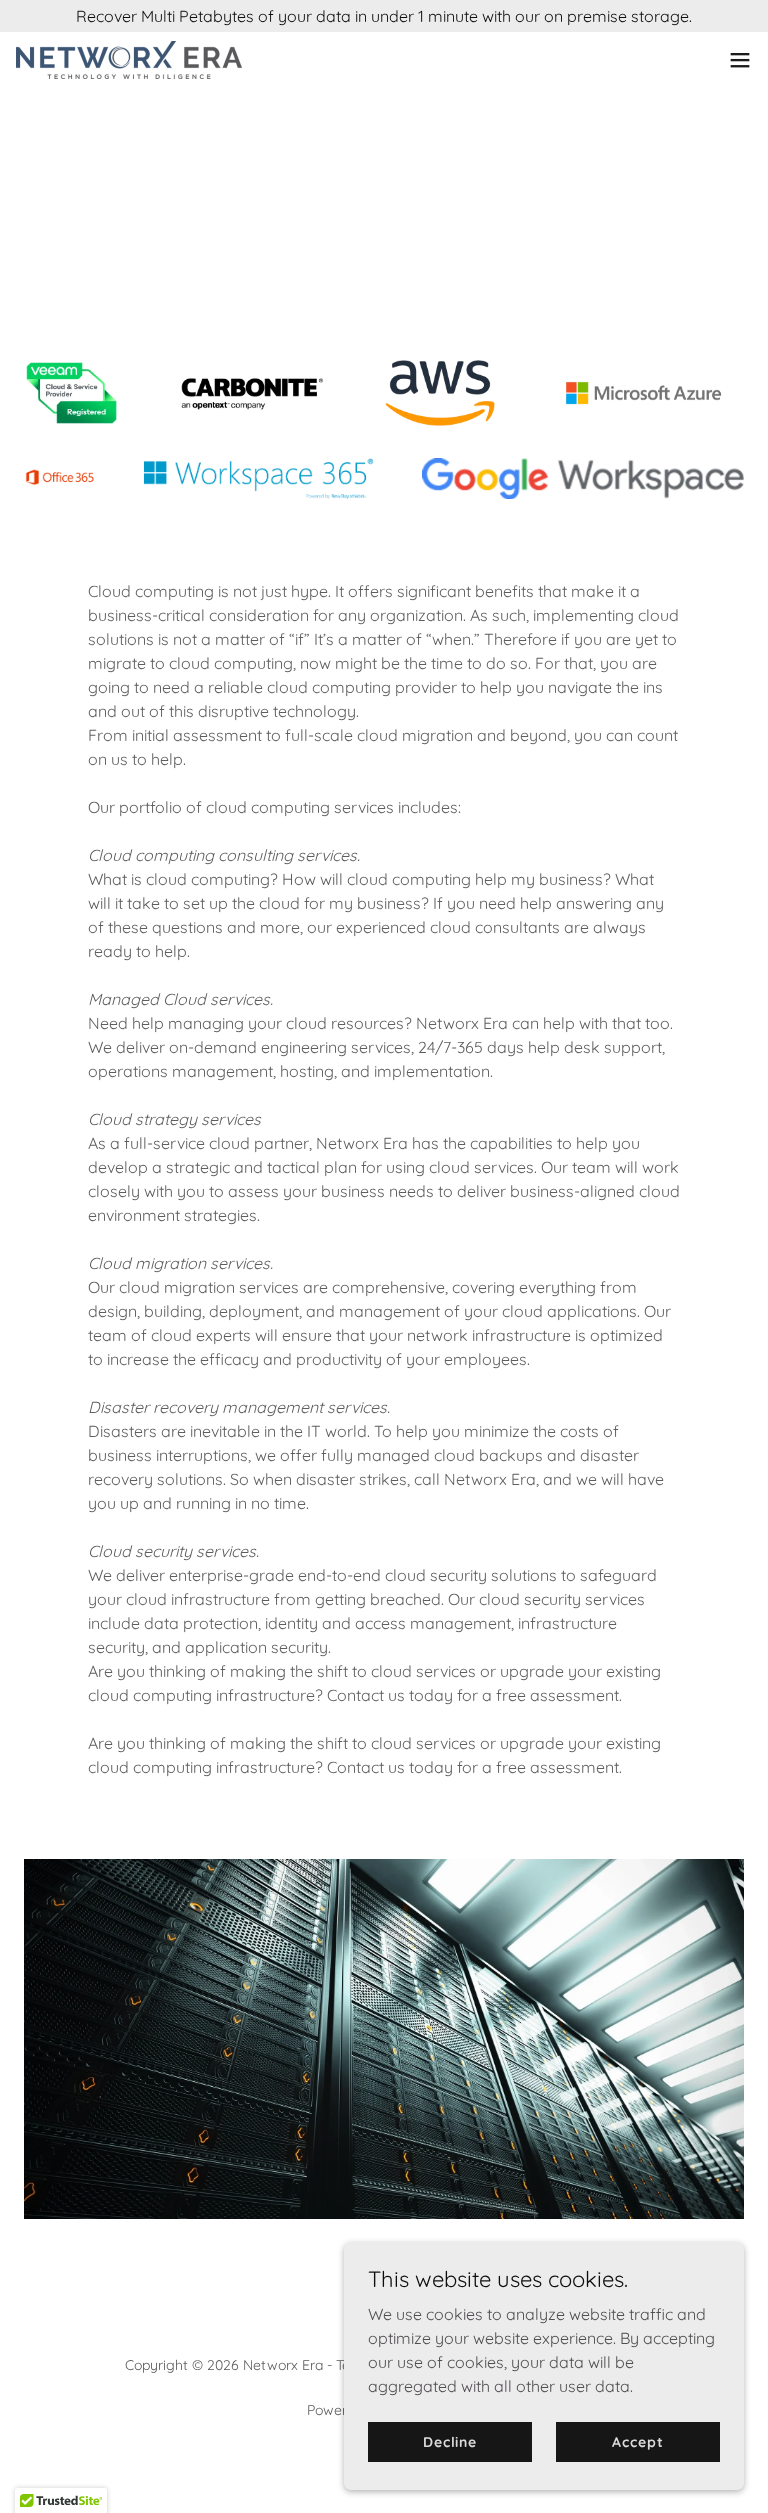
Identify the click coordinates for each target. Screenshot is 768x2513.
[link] (129, 60)
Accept (637, 2441)
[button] (740, 60)
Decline (450, 2441)
